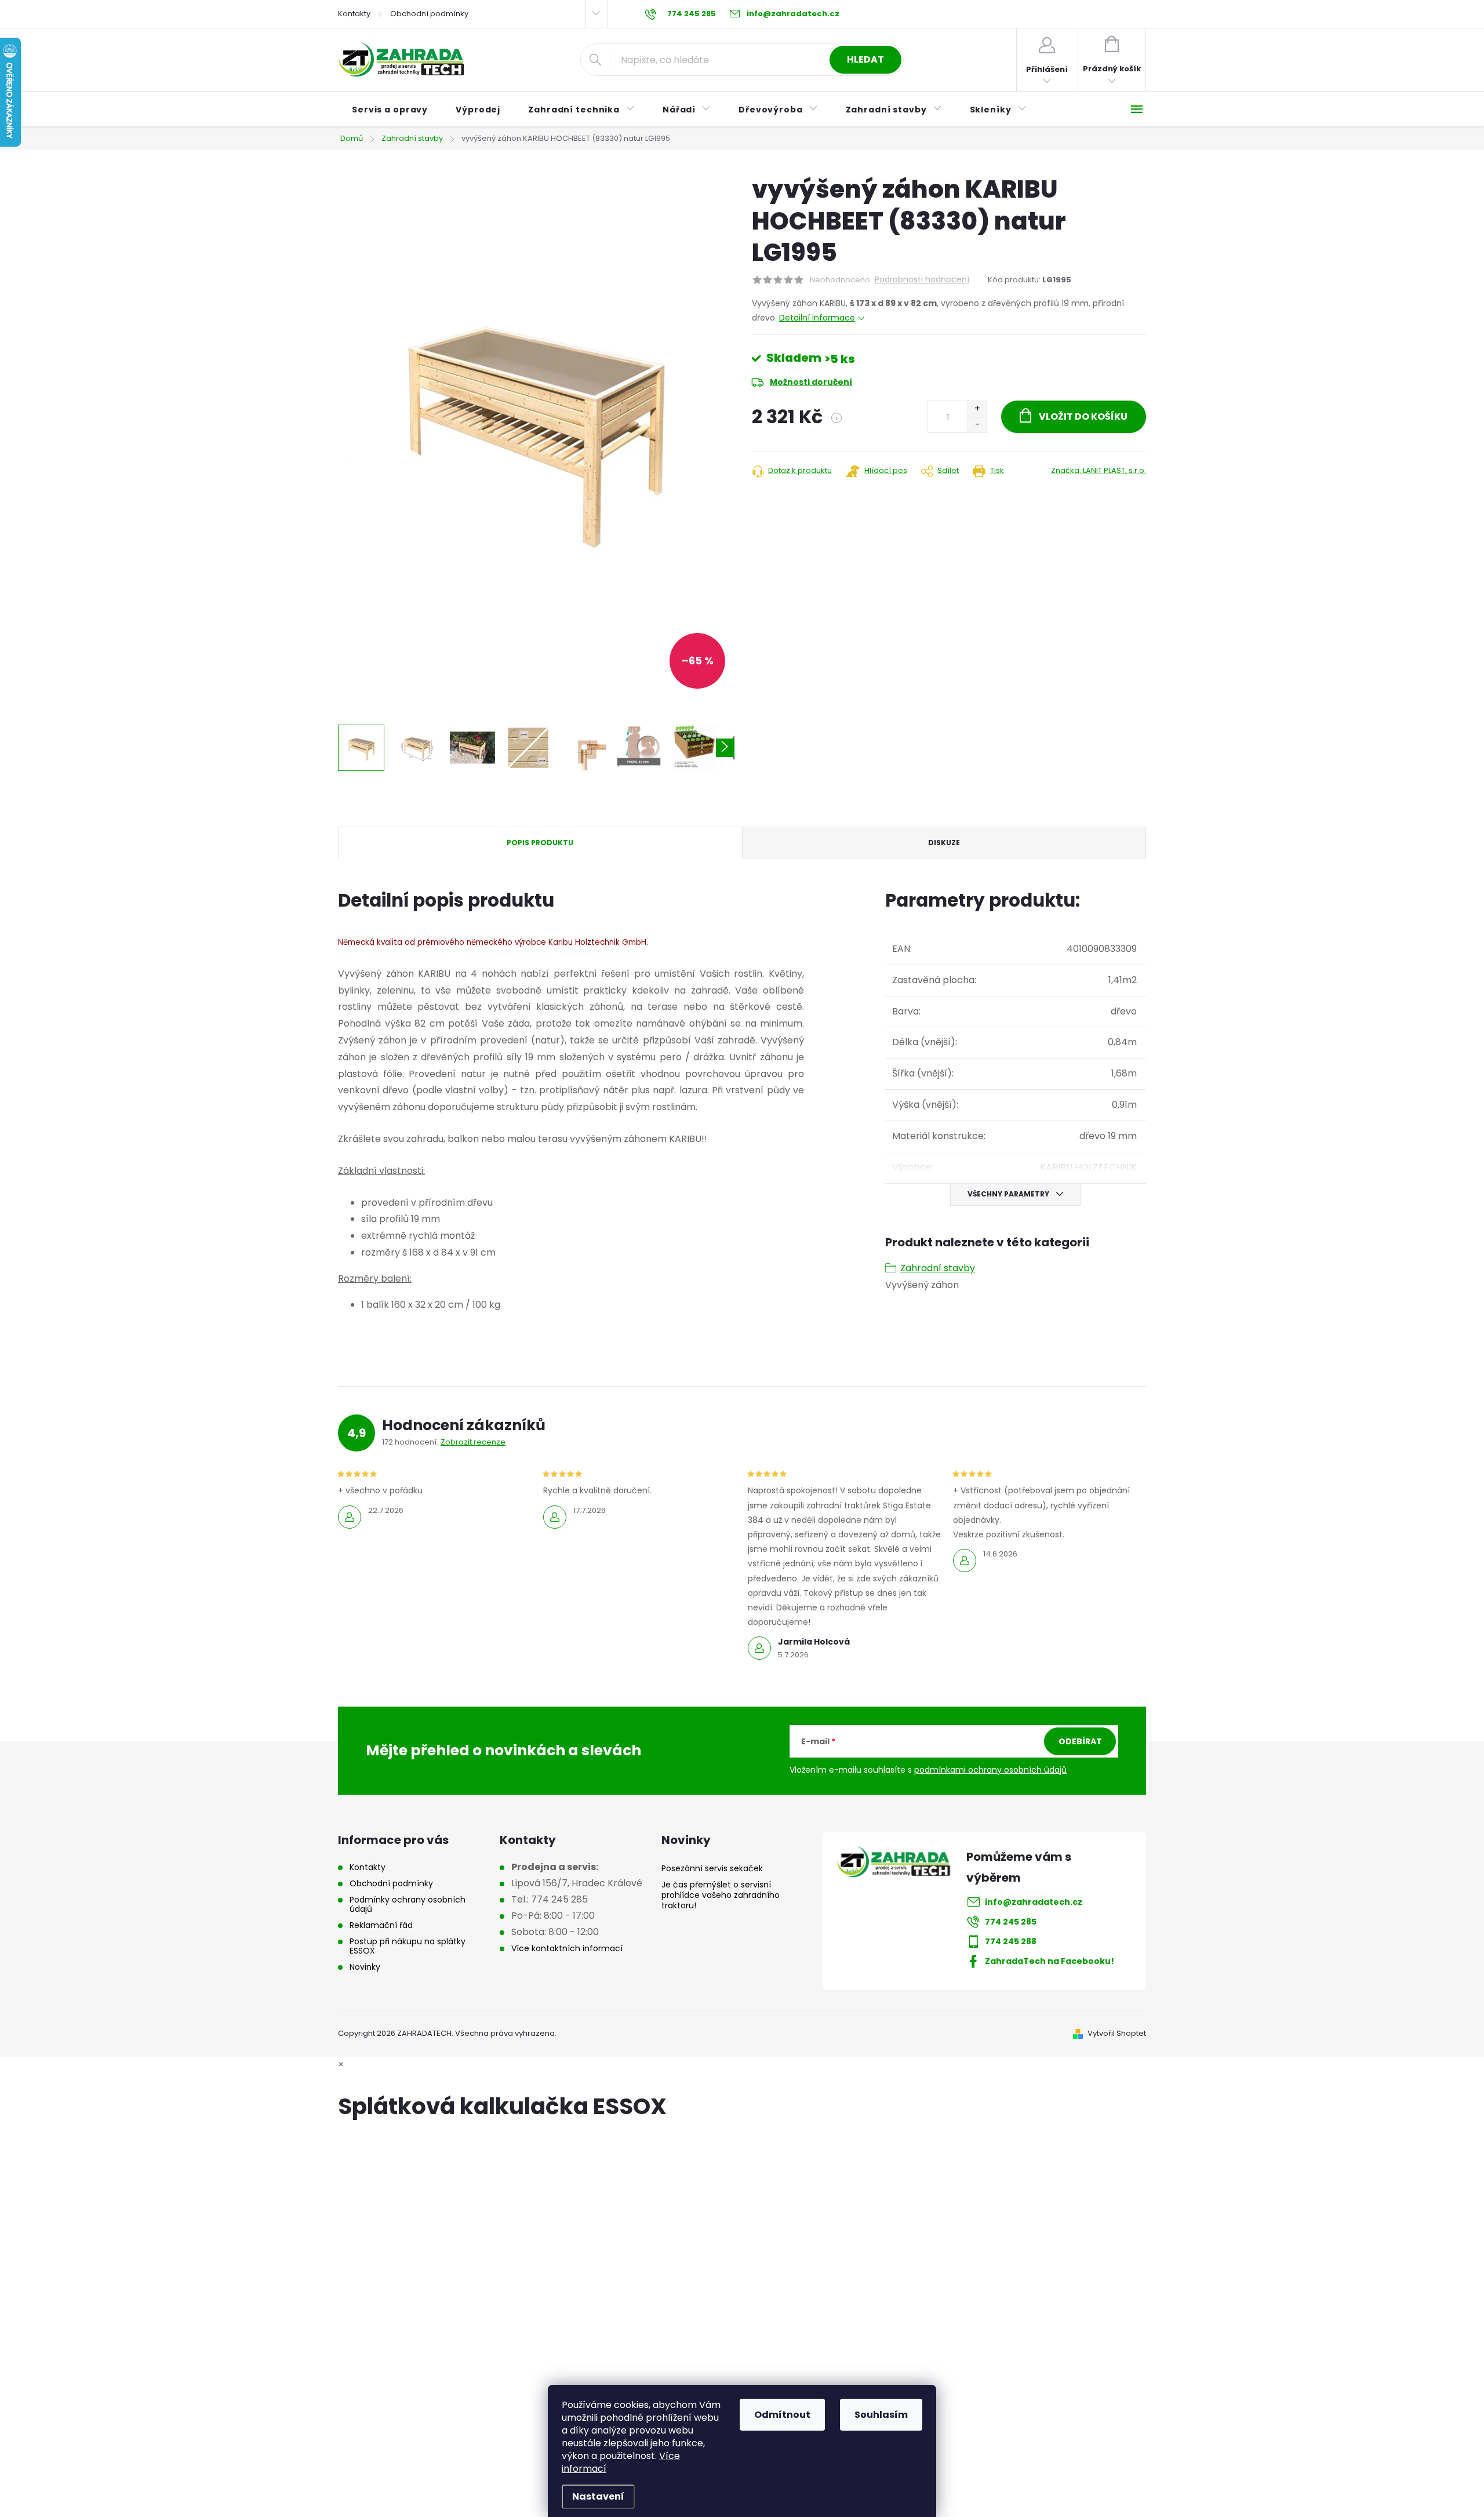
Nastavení (598, 2496)
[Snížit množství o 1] (977, 425)
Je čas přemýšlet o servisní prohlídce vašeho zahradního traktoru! (721, 1895)
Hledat (865, 59)
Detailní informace (817, 318)
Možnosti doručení (811, 382)
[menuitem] (390, 110)
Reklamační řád (381, 1925)
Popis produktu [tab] (540, 843)
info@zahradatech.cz (1034, 1902)
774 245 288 (1011, 1941)
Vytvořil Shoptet (1117, 2033)
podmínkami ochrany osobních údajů (990, 1770)
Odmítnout (782, 2415)
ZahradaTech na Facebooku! (1050, 1961)
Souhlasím (881, 2415)
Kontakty (354, 14)
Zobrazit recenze (473, 1442)
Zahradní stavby (938, 1268)
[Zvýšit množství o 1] (977, 409)
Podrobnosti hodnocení (922, 280)
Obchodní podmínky (429, 14)
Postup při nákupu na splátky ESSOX (408, 1946)
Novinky (365, 1967)
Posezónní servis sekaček (712, 1868)
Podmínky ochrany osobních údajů (408, 1904)
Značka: (1099, 470)
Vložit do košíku (1083, 417)
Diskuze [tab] (944, 843)
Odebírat (1080, 1741)
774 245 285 (1011, 1922)
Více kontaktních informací (567, 1948)
